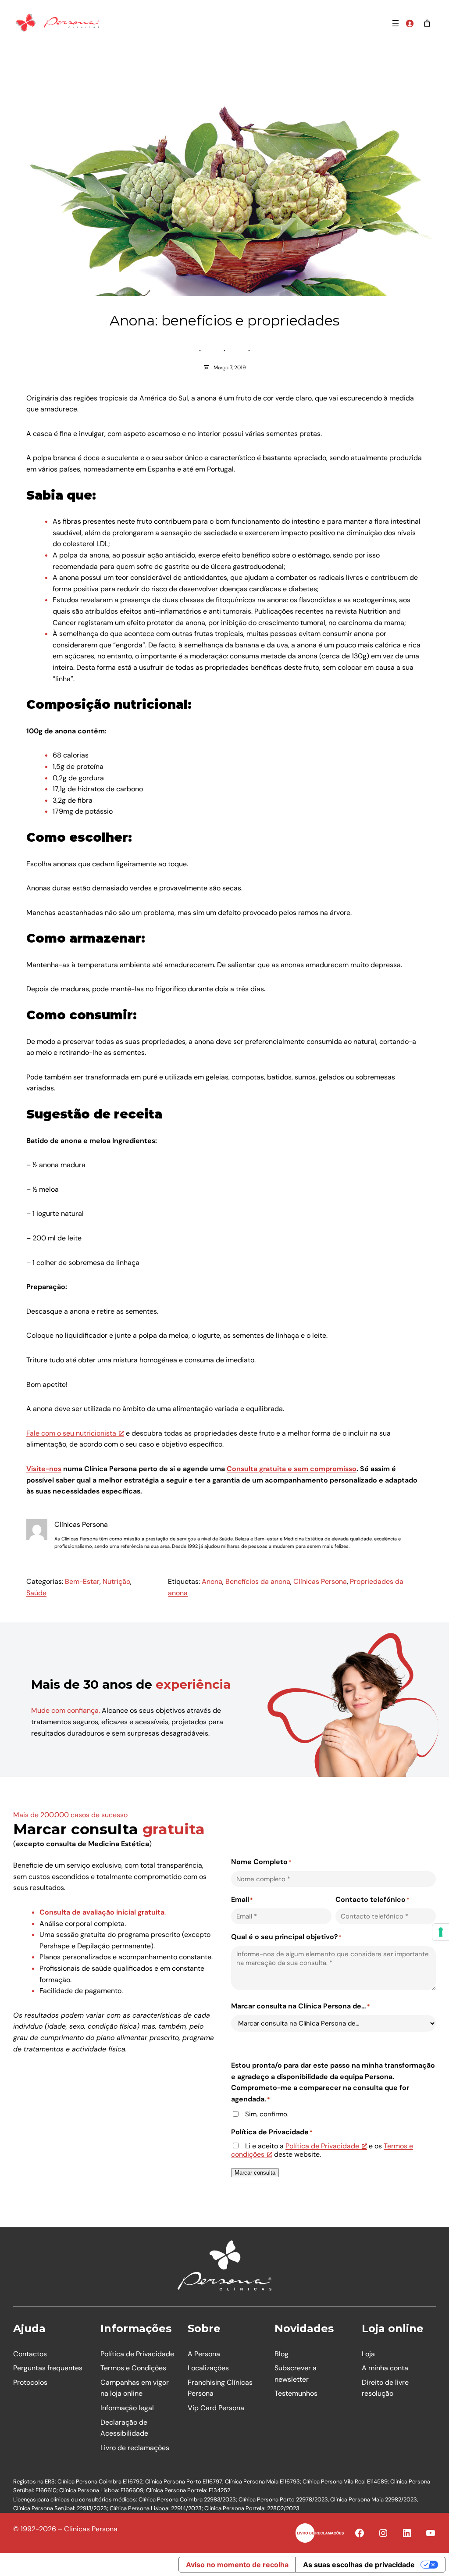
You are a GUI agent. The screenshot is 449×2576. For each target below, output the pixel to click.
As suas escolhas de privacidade (359, 2565)
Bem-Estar (82, 1581)
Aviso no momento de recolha (237, 2565)
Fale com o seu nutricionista (71, 1433)
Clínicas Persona (320, 1581)
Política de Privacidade (322, 2146)
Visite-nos (44, 1469)
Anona (212, 1581)
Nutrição (116, 1581)
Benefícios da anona (258, 1581)
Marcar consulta (255, 2173)
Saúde (36, 1593)
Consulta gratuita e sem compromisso (292, 1469)
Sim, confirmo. (267, 2114)
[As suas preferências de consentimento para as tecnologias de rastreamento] (441, 1932)
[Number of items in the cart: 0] (427, 23)
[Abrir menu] (396, 23)
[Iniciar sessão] (410, 23)
